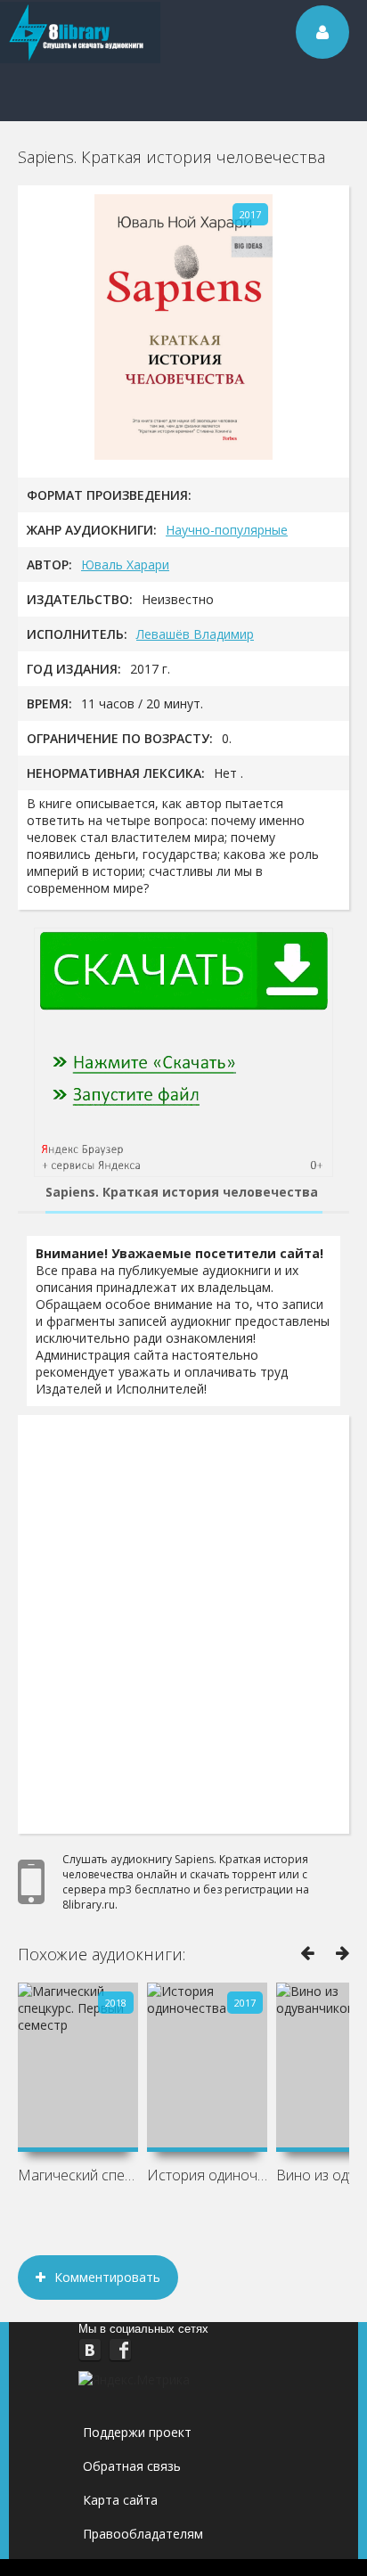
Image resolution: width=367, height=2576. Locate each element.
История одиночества (207, 2175)
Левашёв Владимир (195, 634)
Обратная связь (132, 2466)
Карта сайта (120, 2500)
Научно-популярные (227, 530)
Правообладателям (143, 2534)
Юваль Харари (125, 564)
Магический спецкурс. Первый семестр (78, 2175)
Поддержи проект (137, 2432)
